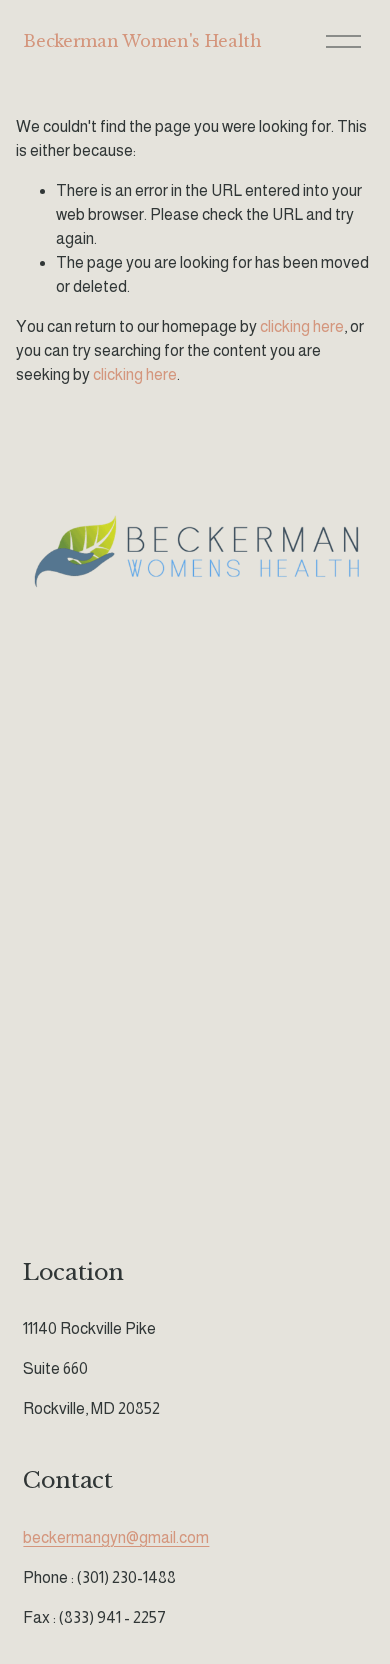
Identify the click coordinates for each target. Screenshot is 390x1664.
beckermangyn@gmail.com (116, 1537)
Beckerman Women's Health (142, 41)
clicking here (302, 326)
